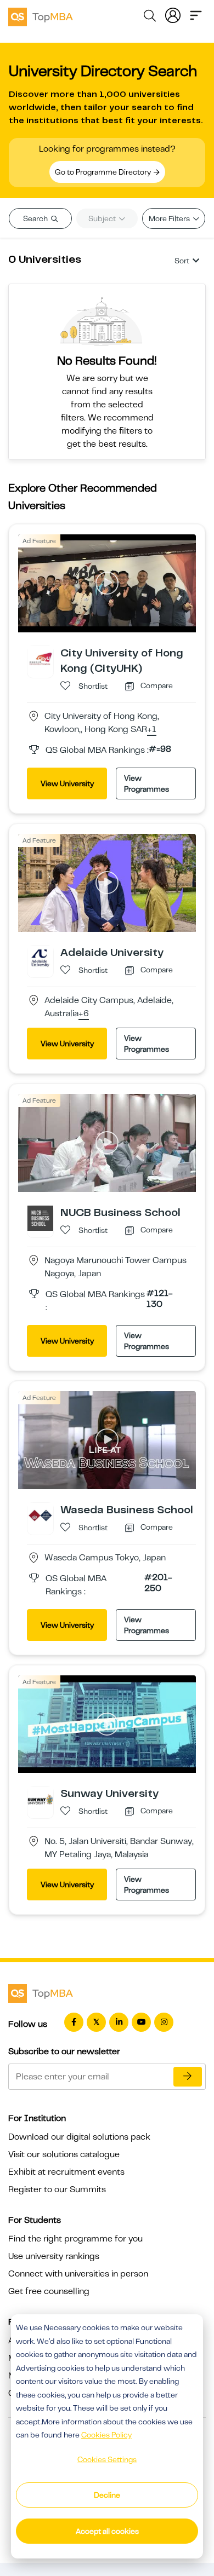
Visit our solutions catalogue (64, 2154)
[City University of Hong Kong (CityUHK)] (40, 658)
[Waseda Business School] (40, 1515)
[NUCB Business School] (40, 1218)
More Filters (170, 218)
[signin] (173, 14)
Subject (103, 218)
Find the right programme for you (75, 2239)
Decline (107, 2495)
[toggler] (196, 14)
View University (67, 783)
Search (36, 218)
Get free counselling (49, 2291)
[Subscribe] (188, 2077)
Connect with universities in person (78, 2274)
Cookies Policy (106, 2435)
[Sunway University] (40, 1799)
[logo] (41, 15)
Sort (182, 261)
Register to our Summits (57, 2189)
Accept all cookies (107, 2531)
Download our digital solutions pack (79, 2137)
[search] (150, 18)
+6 (84, 1014)
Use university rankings (54, 2256)
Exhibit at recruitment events (66, 2172)
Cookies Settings (107, 2459)
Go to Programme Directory (104, 172)
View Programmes (147, 783)
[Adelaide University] (40, 958)
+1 (152, 730)
